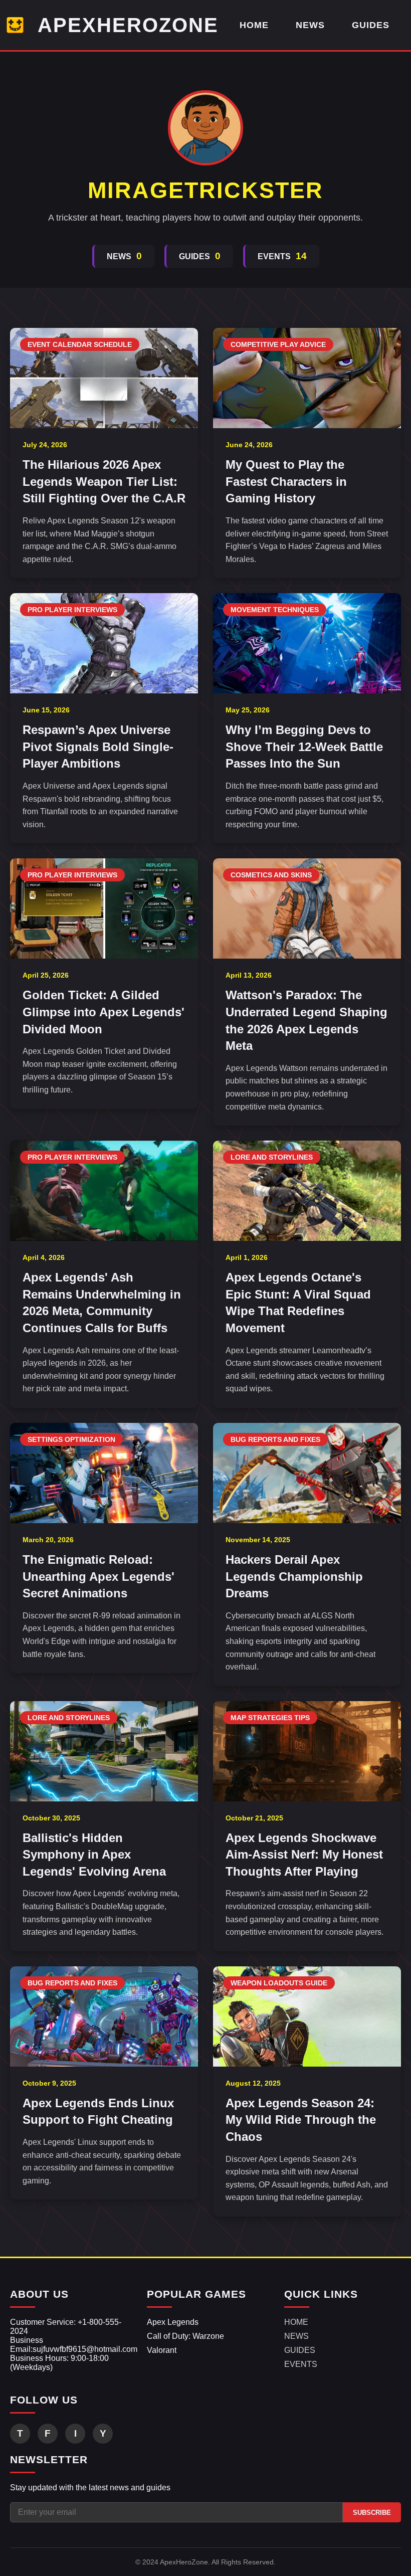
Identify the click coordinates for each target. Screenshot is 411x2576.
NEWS (310, 25)
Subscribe (372, 2513)
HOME (254, 25)
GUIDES (371, 25)
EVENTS (301, 2364)
